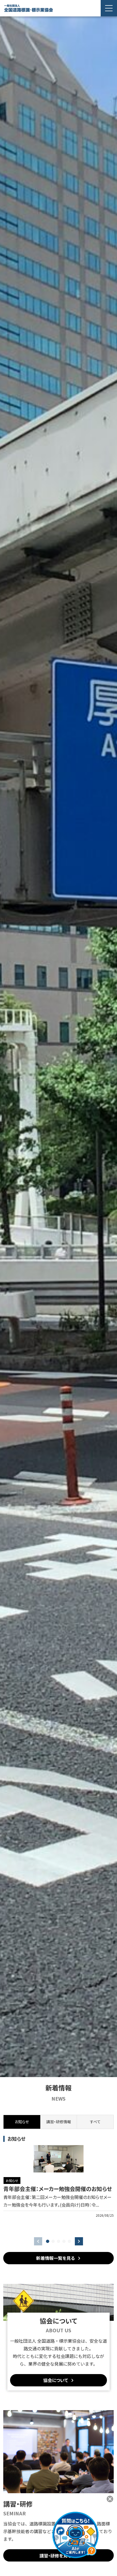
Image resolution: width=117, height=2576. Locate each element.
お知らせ (12, 2181)
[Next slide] (79, 2241)
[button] (48, 2241)
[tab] (59, 2122)
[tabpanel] (59, 2187)
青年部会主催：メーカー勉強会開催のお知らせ (58, 2189)
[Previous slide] (38, 2241)
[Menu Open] (109, 8)
